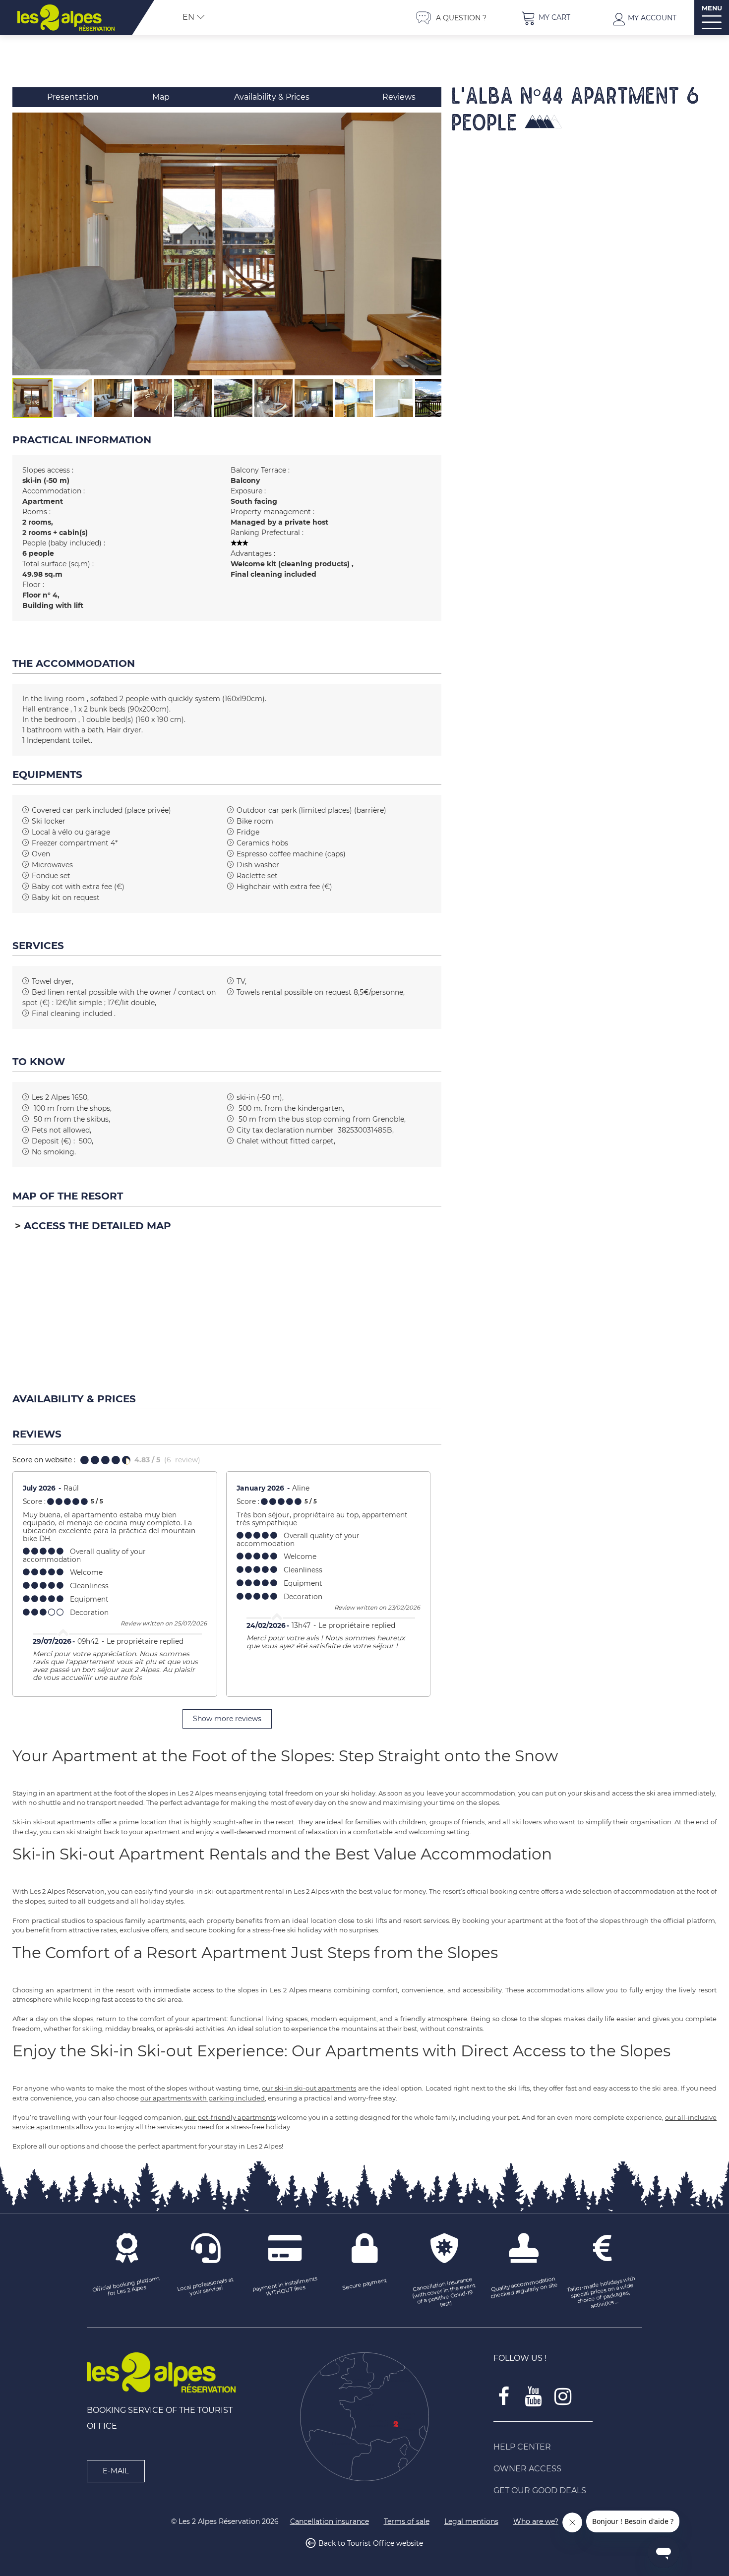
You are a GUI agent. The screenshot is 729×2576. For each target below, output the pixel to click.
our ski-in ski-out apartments (309, 2088)
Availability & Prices (272, 97)
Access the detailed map (97, 1226)
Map (161, 97)
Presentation (73, 97)
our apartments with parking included (203, 2098)
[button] (546, 18)
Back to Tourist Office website (371, 2543)
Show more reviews (227, 1719)
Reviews (399, 97)
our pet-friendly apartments (230, 2117)
